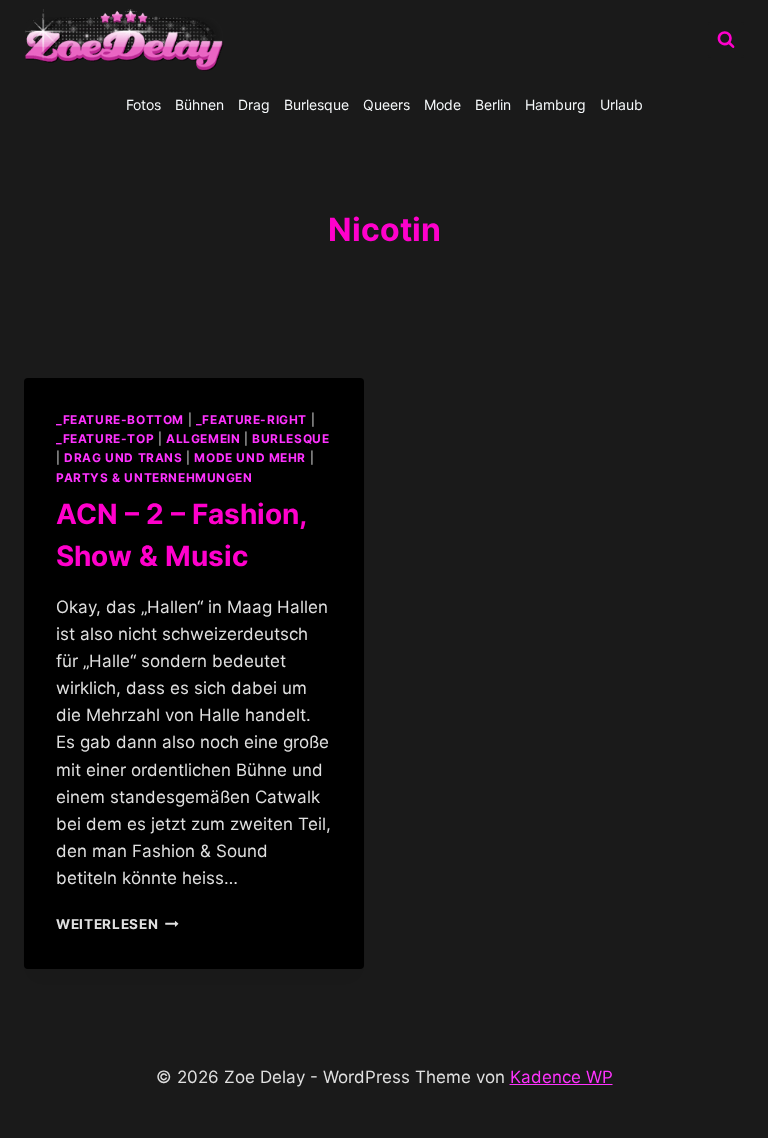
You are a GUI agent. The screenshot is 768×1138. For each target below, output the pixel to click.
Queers (386, 104)
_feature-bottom (120, 419)
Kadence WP (561, 1077)
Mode (442, 104)
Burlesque (316, 104)
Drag (254, 104)
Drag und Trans (123, 457)
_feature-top (105, 438)
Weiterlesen (117, 924)
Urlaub (621, 104)
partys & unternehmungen (154, 477)
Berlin (493, 104)
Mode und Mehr (250, 457)
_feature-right (251, 419)
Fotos (143, 104)
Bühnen (199, 104)
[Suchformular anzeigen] (726, 40)
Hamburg (555, 104)
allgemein (203, 438)
